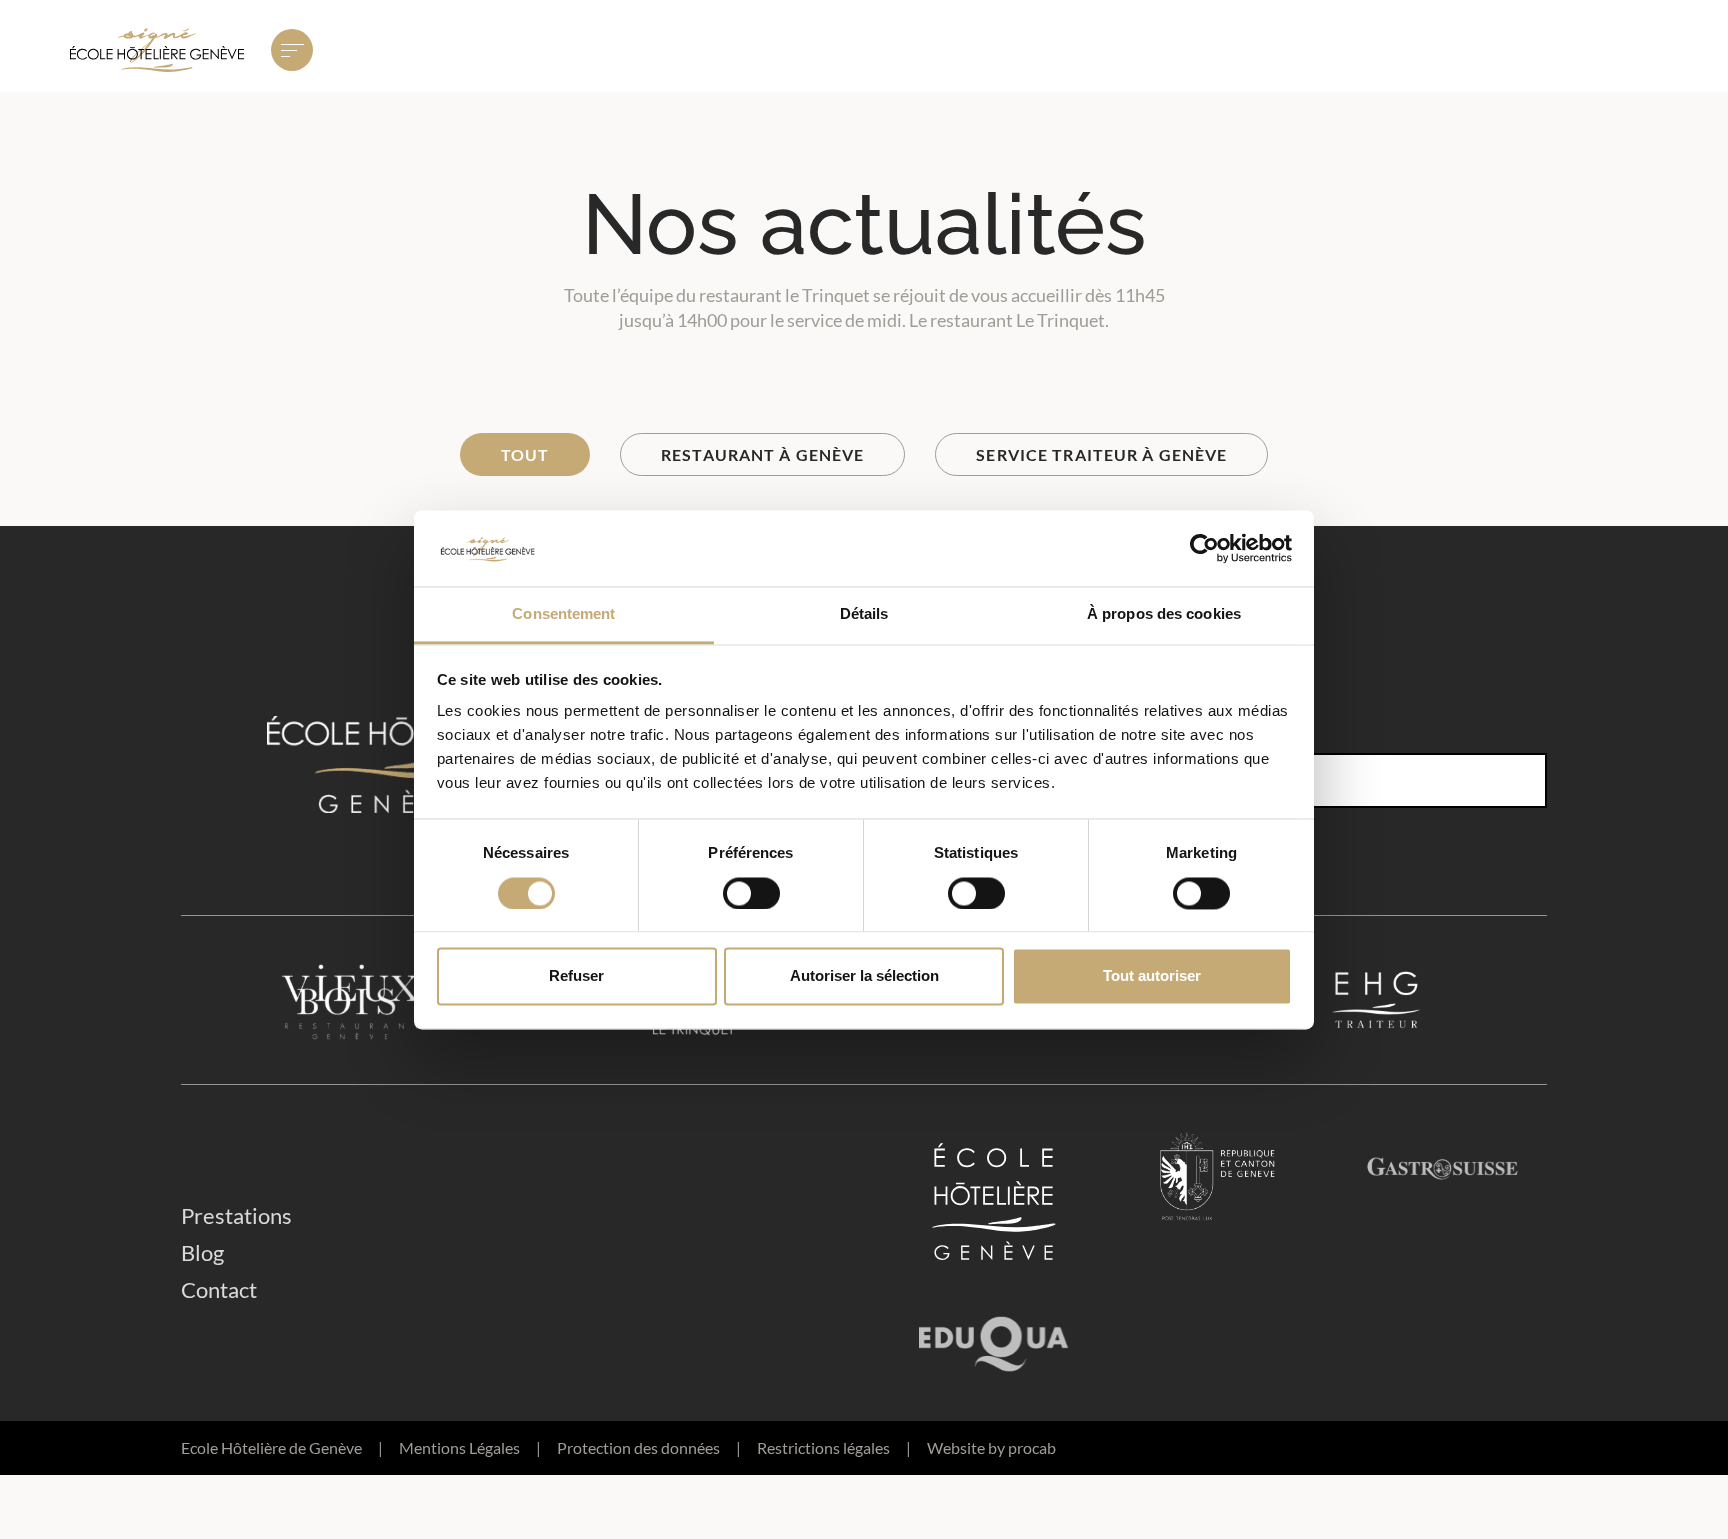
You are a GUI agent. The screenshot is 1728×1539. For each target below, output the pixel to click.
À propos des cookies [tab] (1164, 614)
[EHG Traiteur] (1376, 1000)
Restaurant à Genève (762, 454)
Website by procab (991, 1447)
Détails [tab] (864, 614)
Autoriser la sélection (864, 976)
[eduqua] (993, 1337)
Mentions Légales (470, 1447)
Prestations (236, 1215)
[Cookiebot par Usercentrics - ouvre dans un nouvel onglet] (1204, 548)
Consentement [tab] (563, 614)
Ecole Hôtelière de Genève (282, 1447)
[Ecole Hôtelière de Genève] (993, 1201)
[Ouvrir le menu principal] (292, 50)
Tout (525, 454)
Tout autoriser (1152, 976)
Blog (202, 1252)
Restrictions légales (834, 1447)
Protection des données (649, 1447)
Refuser (576, 976)
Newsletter (1185, 732)
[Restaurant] (351, 1000)
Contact (219, 1289)
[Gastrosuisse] (1442, 1201)
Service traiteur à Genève (1101, 454)
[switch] (751, 893)
